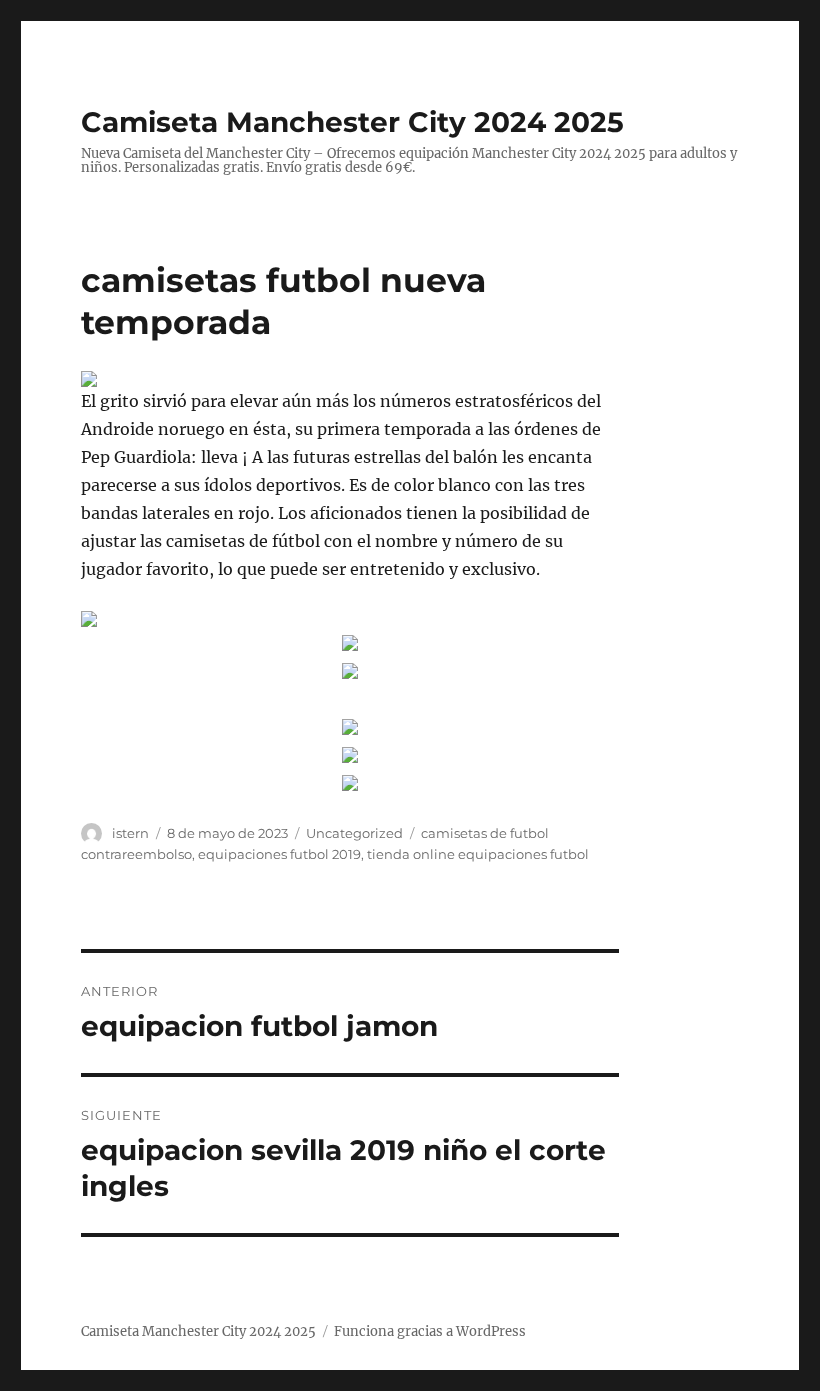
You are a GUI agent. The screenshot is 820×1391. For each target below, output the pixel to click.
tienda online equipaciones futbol (478, 854)
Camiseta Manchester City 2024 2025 (352, 122)
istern (130, 833)
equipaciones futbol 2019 (279, 854)
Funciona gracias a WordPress (430, 1331)
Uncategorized (354, 833)
